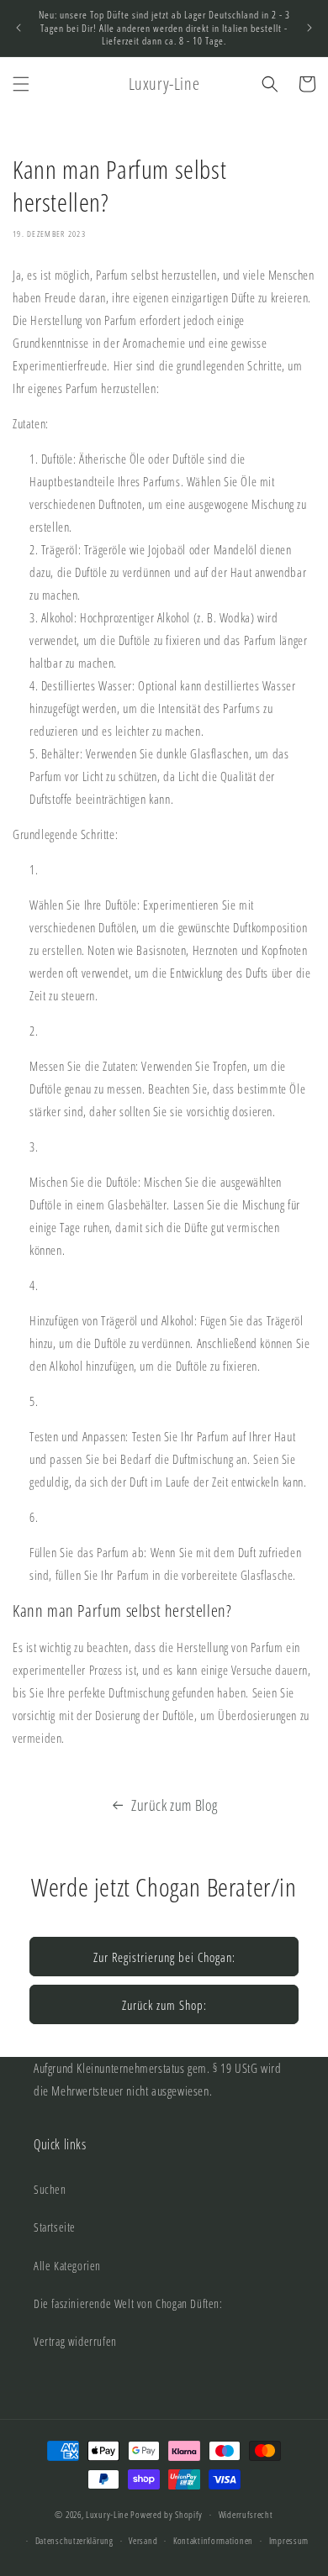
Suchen (50, 2189)
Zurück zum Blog (175, 1805)
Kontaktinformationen (213, 2540)
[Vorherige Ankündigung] (19, 28)
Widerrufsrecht (246, 2514)
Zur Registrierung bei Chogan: (164, 1957)
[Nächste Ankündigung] (309, 28)
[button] (21, 84)
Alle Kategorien (67, 2266)
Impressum (289, 2540)
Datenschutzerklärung (74, 2540)
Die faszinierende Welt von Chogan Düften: (128, 2303)
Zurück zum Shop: (164, 2005)
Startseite (55, 2227)
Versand (143, 2540)
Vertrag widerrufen (75, 2341)
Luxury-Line (107, 2514)
